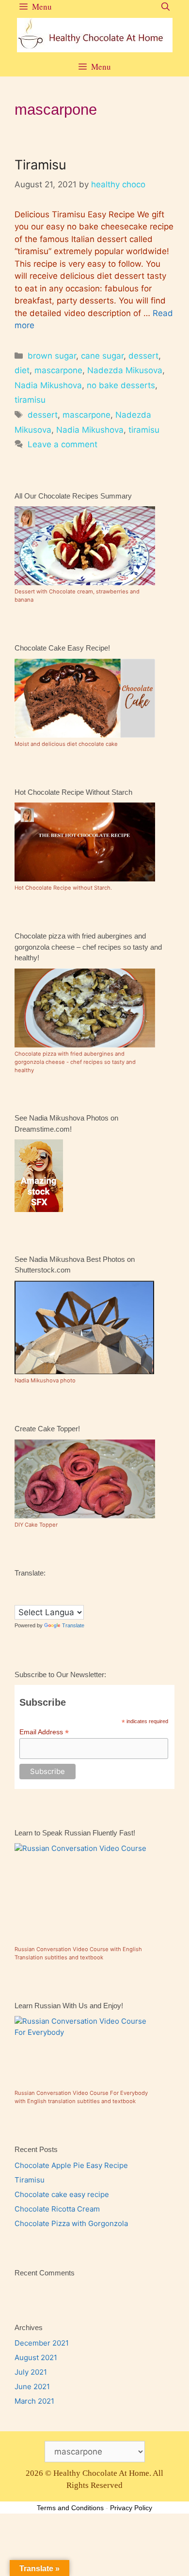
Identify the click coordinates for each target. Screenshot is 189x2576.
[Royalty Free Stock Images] (39, 1209)
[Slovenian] (58, 1598)
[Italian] (67, 1587)
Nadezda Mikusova (125, 370)
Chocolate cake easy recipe (62, 2194)
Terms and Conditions (70, 2508)
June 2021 (32, 2387)
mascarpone (58, 370)
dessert (143, 356)
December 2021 (42, 2343)
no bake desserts (121, 385)
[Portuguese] (29, 1598)
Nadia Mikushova (48, 385)
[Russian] (38, 1598)
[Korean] (87, 1587)
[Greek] (58, 1587)
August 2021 (36, 2357)
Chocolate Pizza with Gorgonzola (71, 2223)
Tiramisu (40, 165)
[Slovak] (48, 1598)
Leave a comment (63, 444)
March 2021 (34, 2401)
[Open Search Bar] (165, 7)
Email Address (44, 1732)
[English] (29, 1587)
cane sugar (102, 356)
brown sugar (52, 356)
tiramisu (30, 400)
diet (22, 370)
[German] (48, 1587)
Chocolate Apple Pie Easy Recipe (71, 2165)
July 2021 (31, 2372)
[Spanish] (67, 1598)
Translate (73, 1625)
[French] (38, 1587)
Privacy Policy (131, 2508)
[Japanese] (77, 1587)
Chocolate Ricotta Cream (57, 2209)
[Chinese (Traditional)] (19, 1587)
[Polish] (19, 1598)
